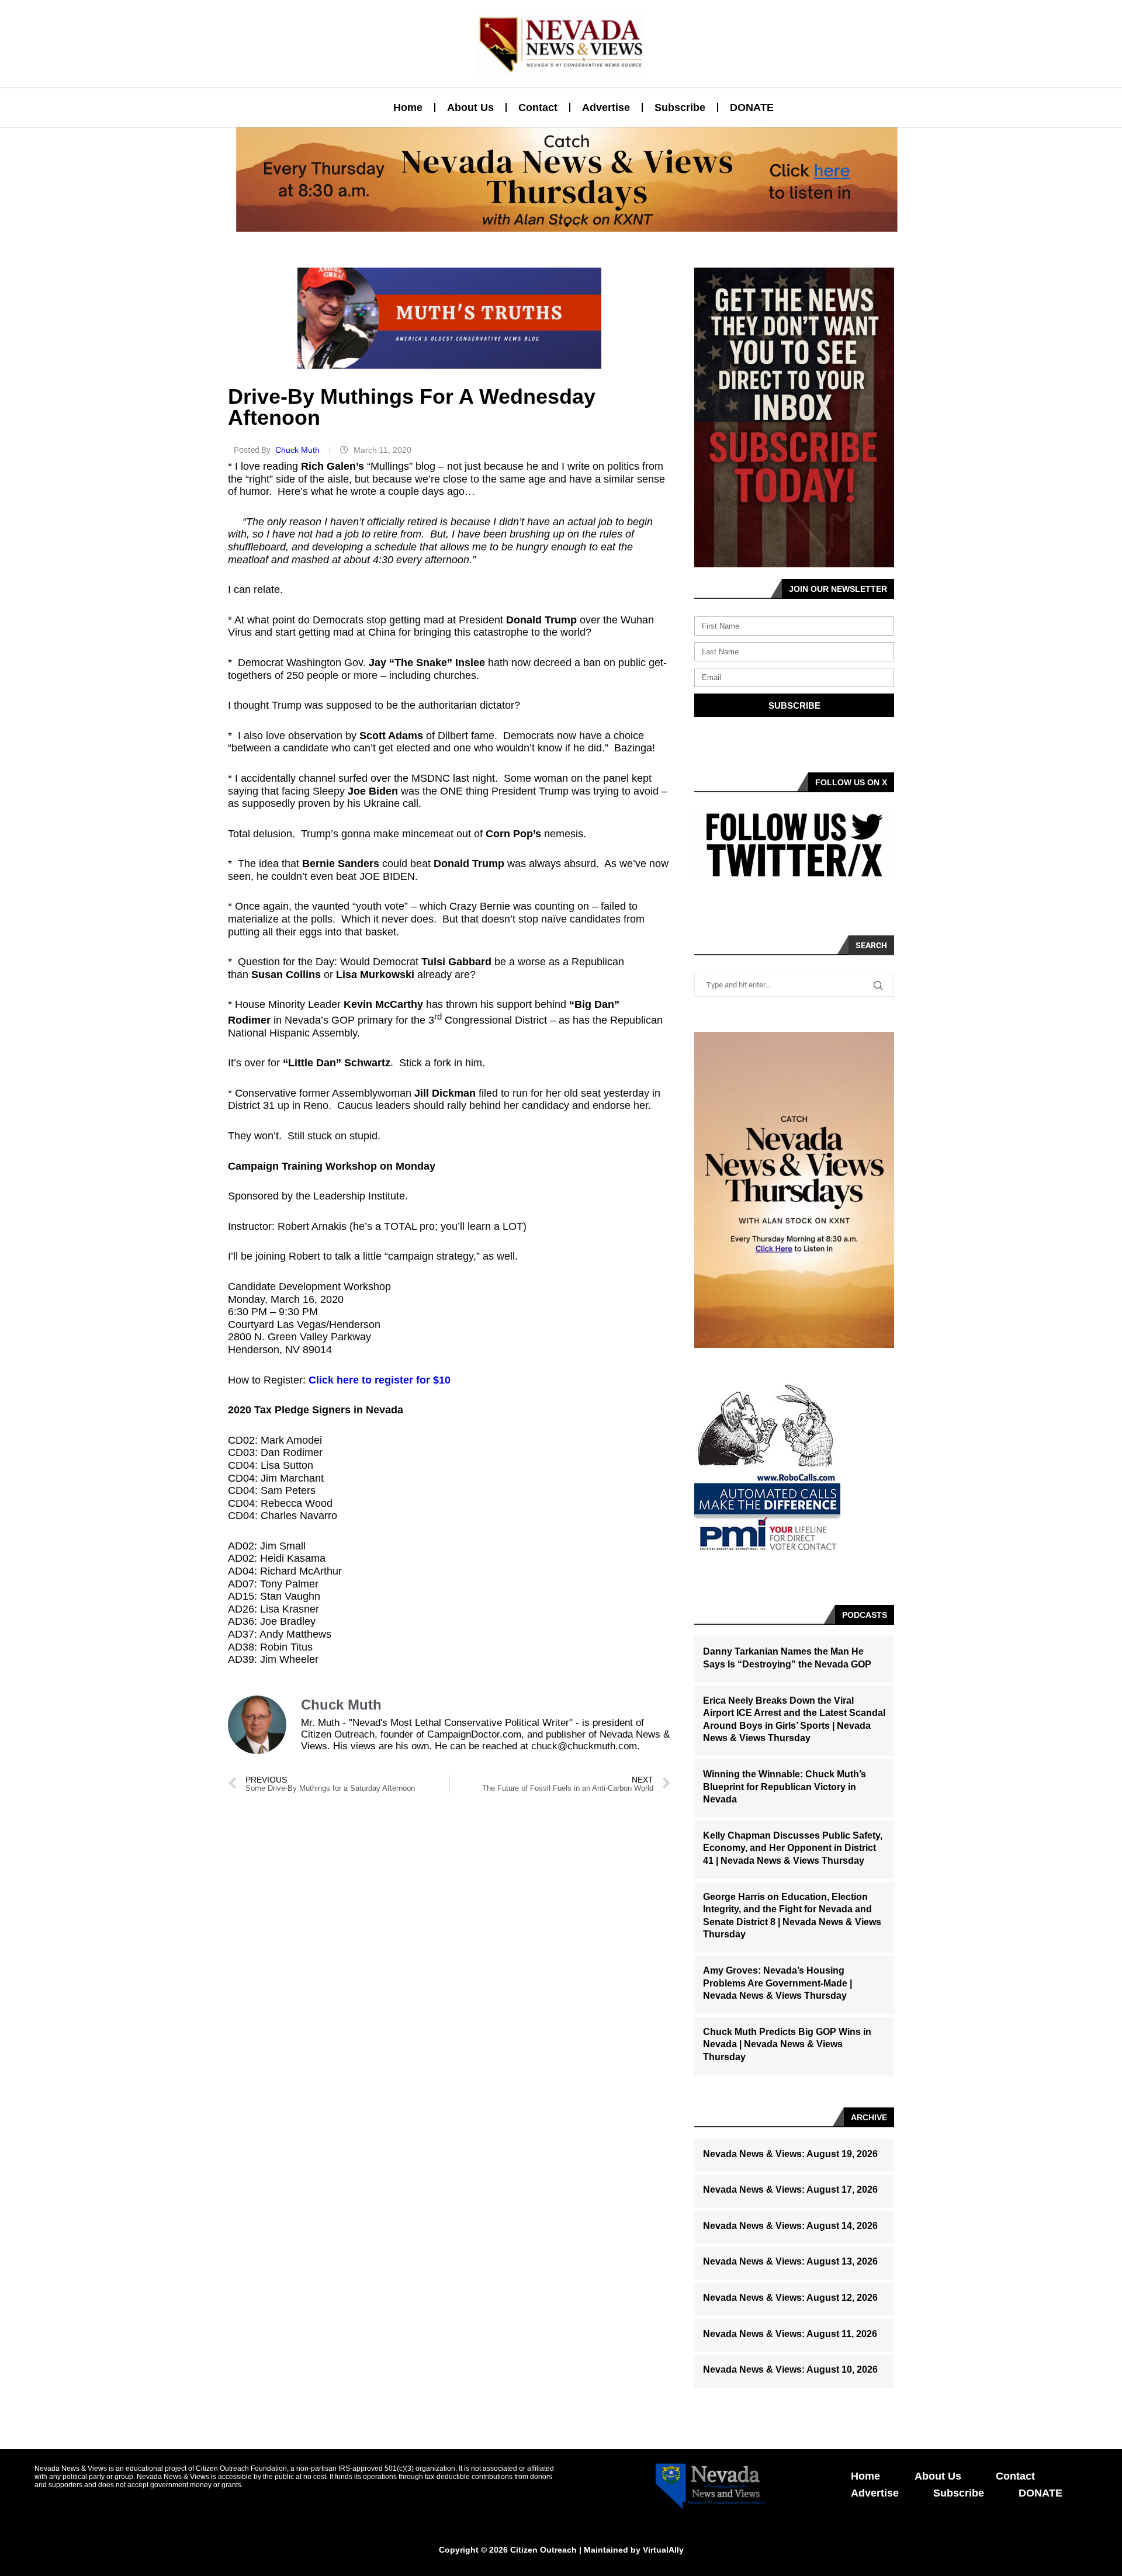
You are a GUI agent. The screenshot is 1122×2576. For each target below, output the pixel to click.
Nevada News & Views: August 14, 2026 (790, 2226)
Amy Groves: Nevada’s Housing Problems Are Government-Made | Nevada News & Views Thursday (778, 1983)
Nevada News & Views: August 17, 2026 (790, 2190)
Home (408, 108)
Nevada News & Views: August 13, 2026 (790, 2261)
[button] (556, 225)
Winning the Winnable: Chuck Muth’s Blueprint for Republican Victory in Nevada (785, 1787)
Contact (538, 108)
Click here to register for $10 (380, 1380)
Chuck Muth (299, 450)
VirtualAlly (663, 2550)
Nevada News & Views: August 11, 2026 (790, 2334)
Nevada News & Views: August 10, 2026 (790, 2369)
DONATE (752, 108)
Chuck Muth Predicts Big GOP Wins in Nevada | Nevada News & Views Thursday (787, 2044)
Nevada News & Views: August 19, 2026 (790, 2154)
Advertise (606, 108)
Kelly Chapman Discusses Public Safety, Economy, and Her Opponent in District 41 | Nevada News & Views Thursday (793, 1848)
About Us (470, 108)
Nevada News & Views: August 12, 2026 (790, 2298)
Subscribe (680, 108)
